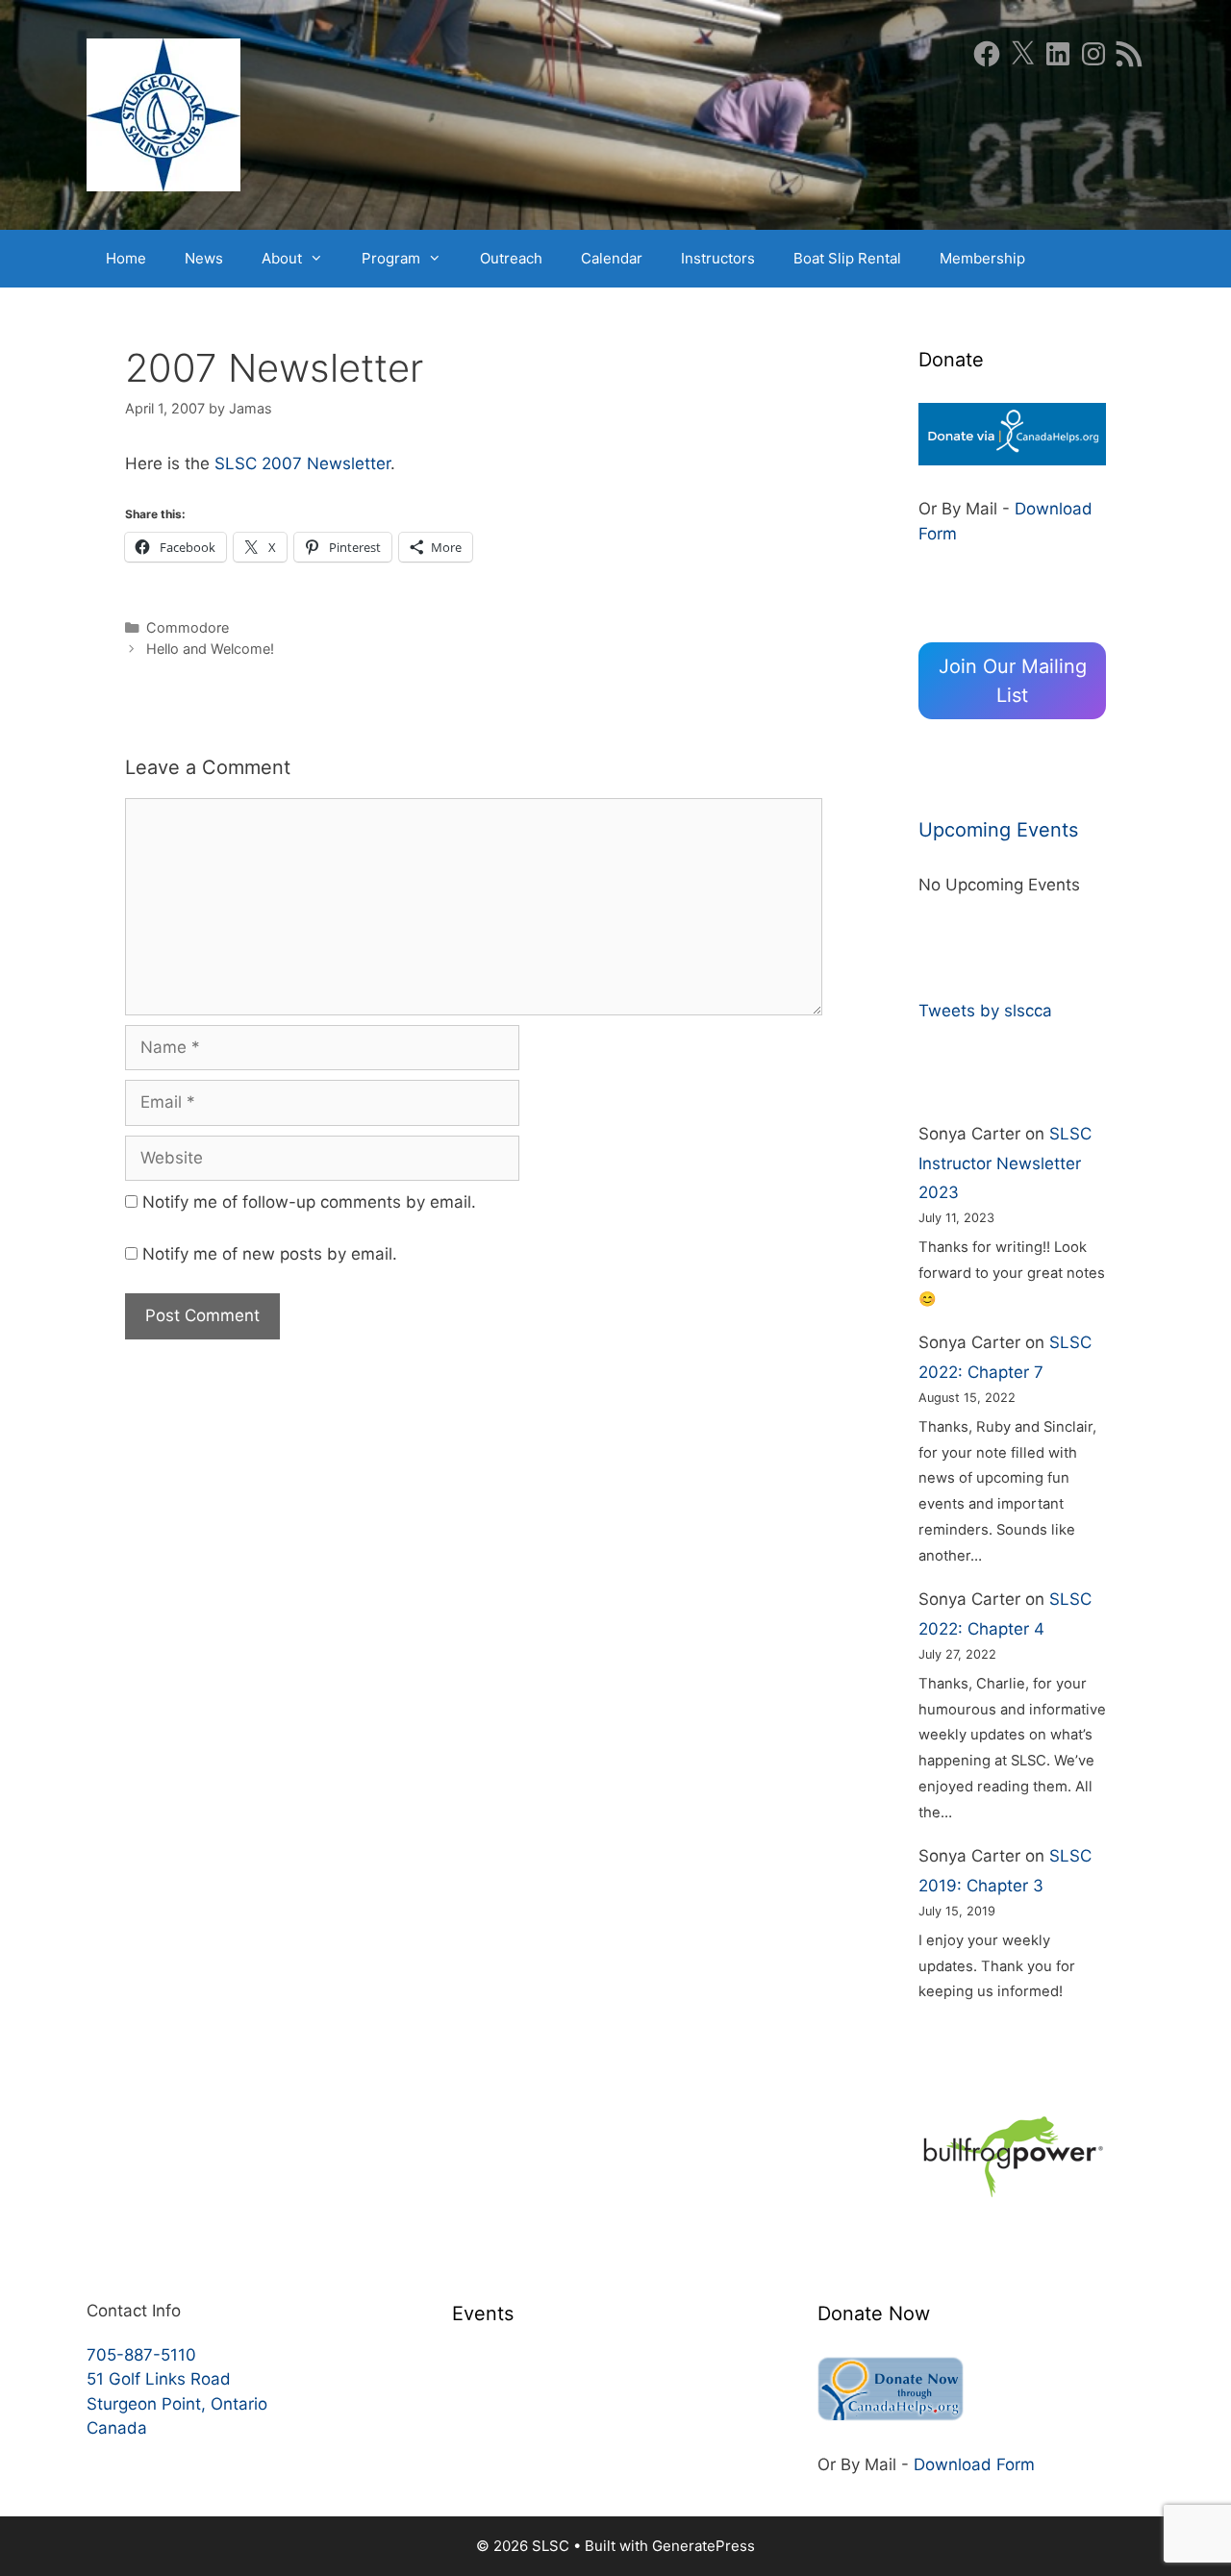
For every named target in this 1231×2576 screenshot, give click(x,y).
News (204, 258)
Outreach (511, 258)
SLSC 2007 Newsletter (302, 463)
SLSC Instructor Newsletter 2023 (1005, 1163)
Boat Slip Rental (847, 258)
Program (391, 258)
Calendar (612, 258)
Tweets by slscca (985, 1011)
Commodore (188, 627)
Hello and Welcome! (210, 649)
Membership (982, 258)
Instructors (718, 258)
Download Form (974, 2464)
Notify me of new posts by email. (270, 1254)
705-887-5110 (141, 2355)
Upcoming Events (998, 830)
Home (126, 258)
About (282, 258)
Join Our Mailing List (1013, 681)
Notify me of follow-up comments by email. (309, 1202)
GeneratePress (703, 2546)
